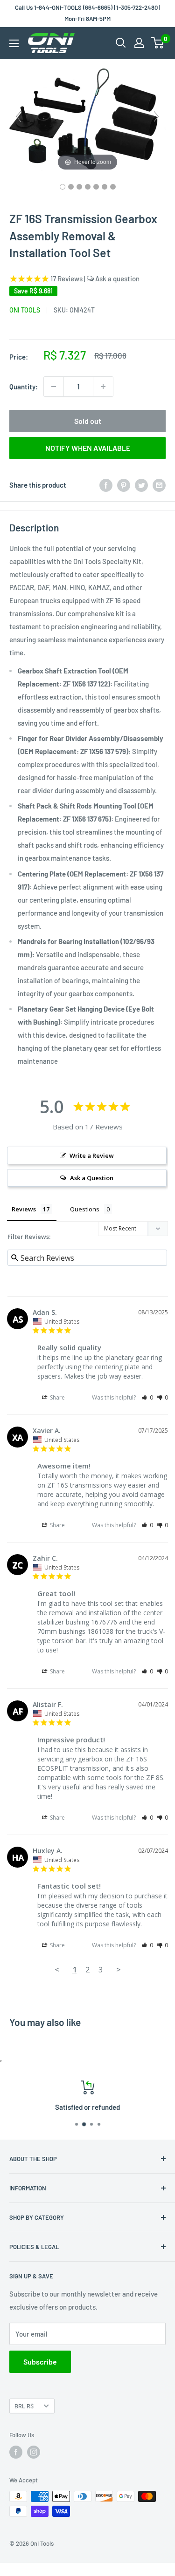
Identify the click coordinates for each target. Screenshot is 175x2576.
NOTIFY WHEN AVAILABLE (88, 448)
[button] (147, 1397)
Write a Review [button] (92, 1155)
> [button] (119, 1969)
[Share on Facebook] (106, 485)
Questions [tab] (85, 1209)
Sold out (88, 421)
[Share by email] (159, 485)
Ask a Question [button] (92, 1178)
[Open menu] (14, 43)
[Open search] (121, 43)
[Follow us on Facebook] (16, 2452)
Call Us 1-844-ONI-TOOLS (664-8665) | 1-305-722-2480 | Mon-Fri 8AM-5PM (87, 13)
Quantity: (24, 387)
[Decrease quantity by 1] (54, 387)
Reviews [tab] (24, 1209)
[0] (158, 43)
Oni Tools (25, 310)
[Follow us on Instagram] (34, 2452)
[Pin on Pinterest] (124, 485)
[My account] (139, 43)
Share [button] (57, 1397)
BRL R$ (24, 2406)
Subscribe (40, 2362)
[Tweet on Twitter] (141, 485)
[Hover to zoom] (87, 120)
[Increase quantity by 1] (103, 387)
